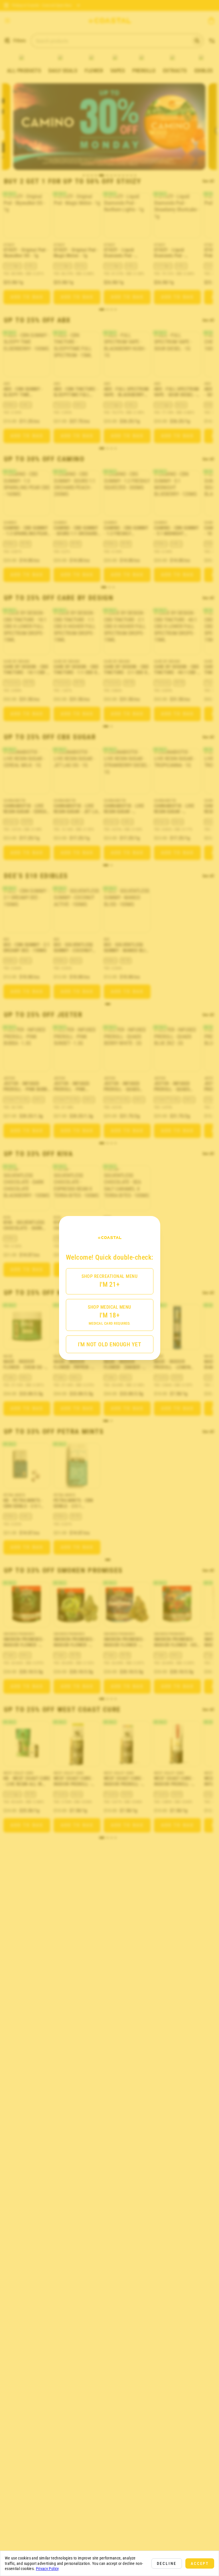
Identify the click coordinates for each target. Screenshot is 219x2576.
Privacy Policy (47, 2569)
